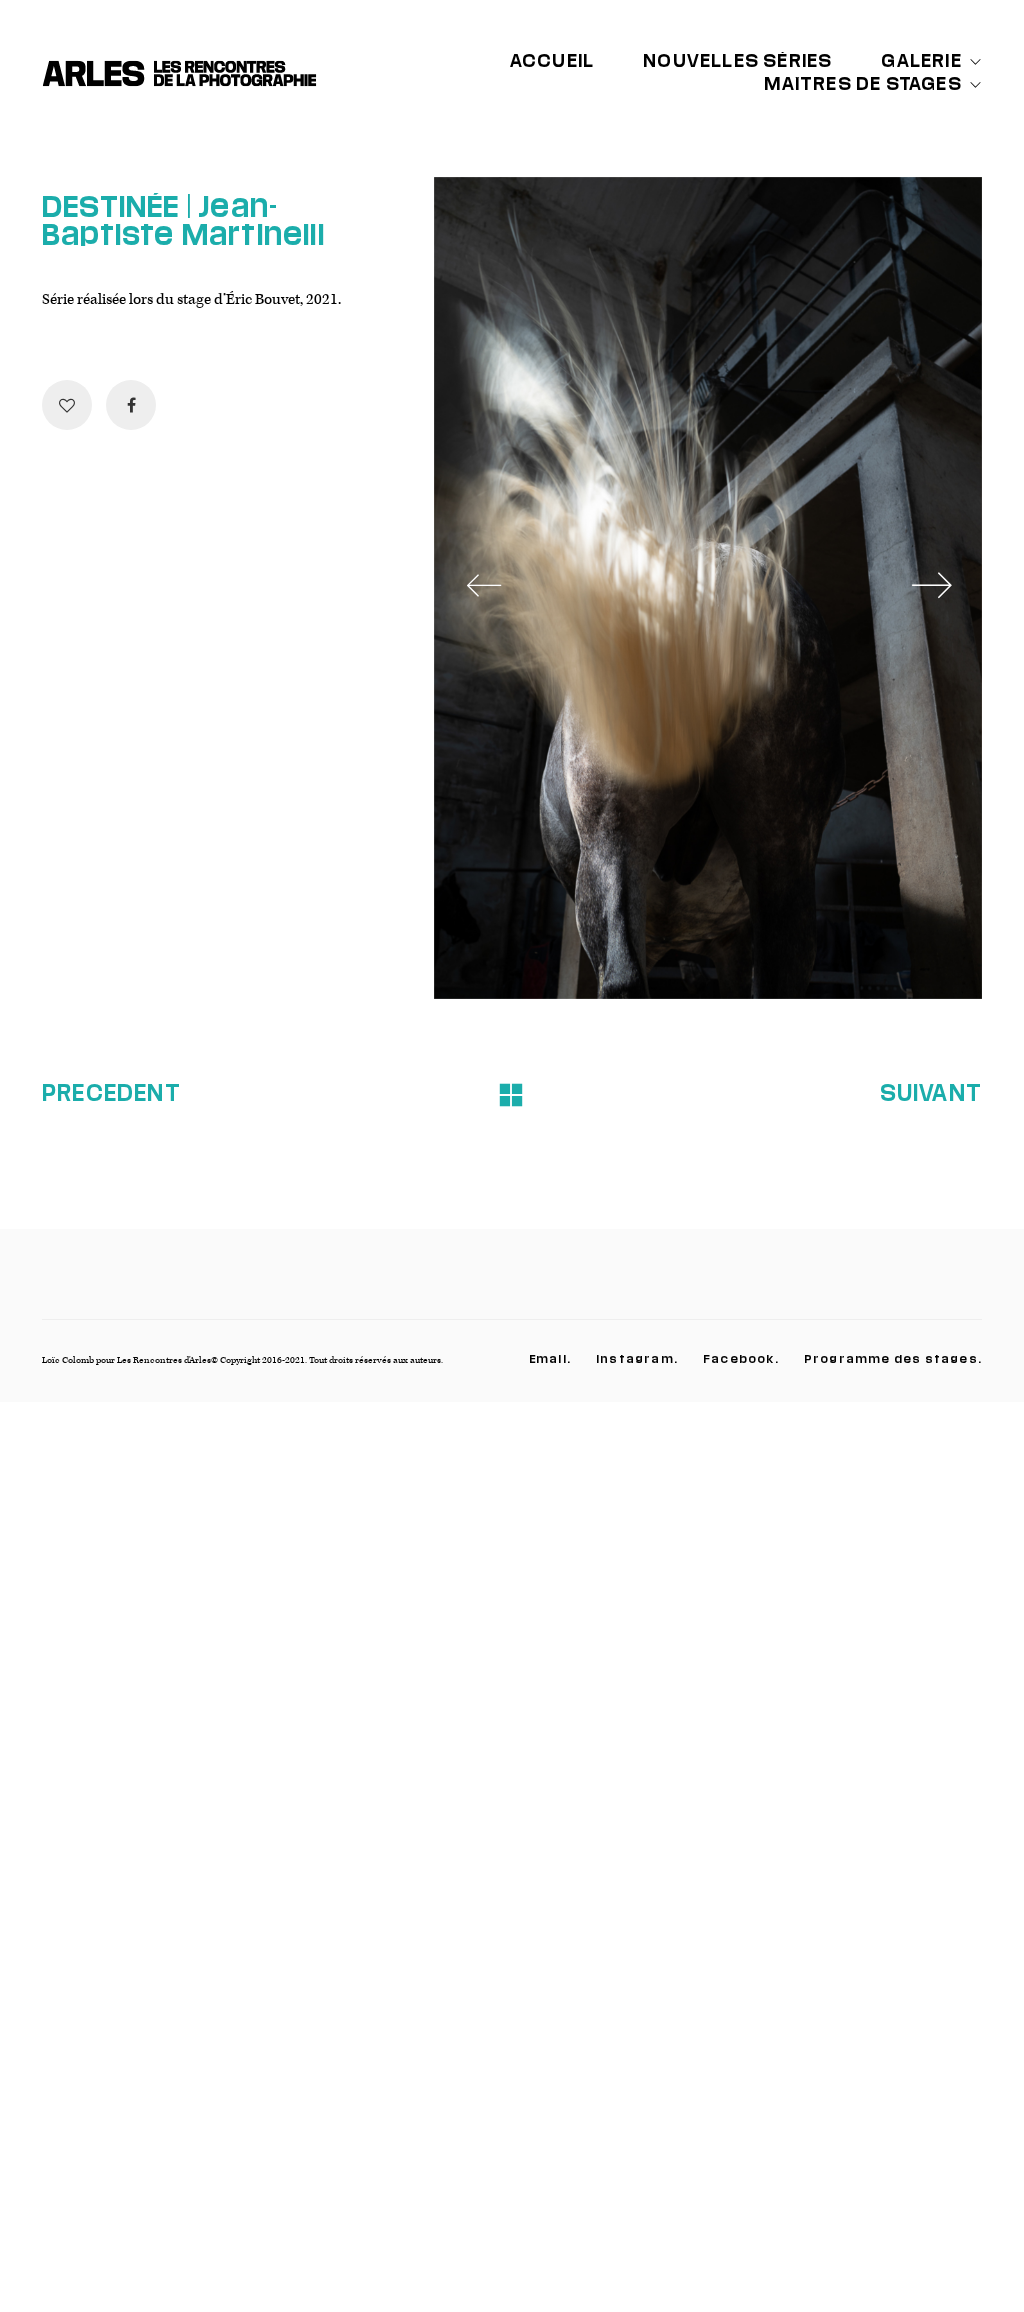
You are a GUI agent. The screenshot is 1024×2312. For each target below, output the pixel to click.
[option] (708, 588)
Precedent (111, 1092)
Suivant (931, 1092)
